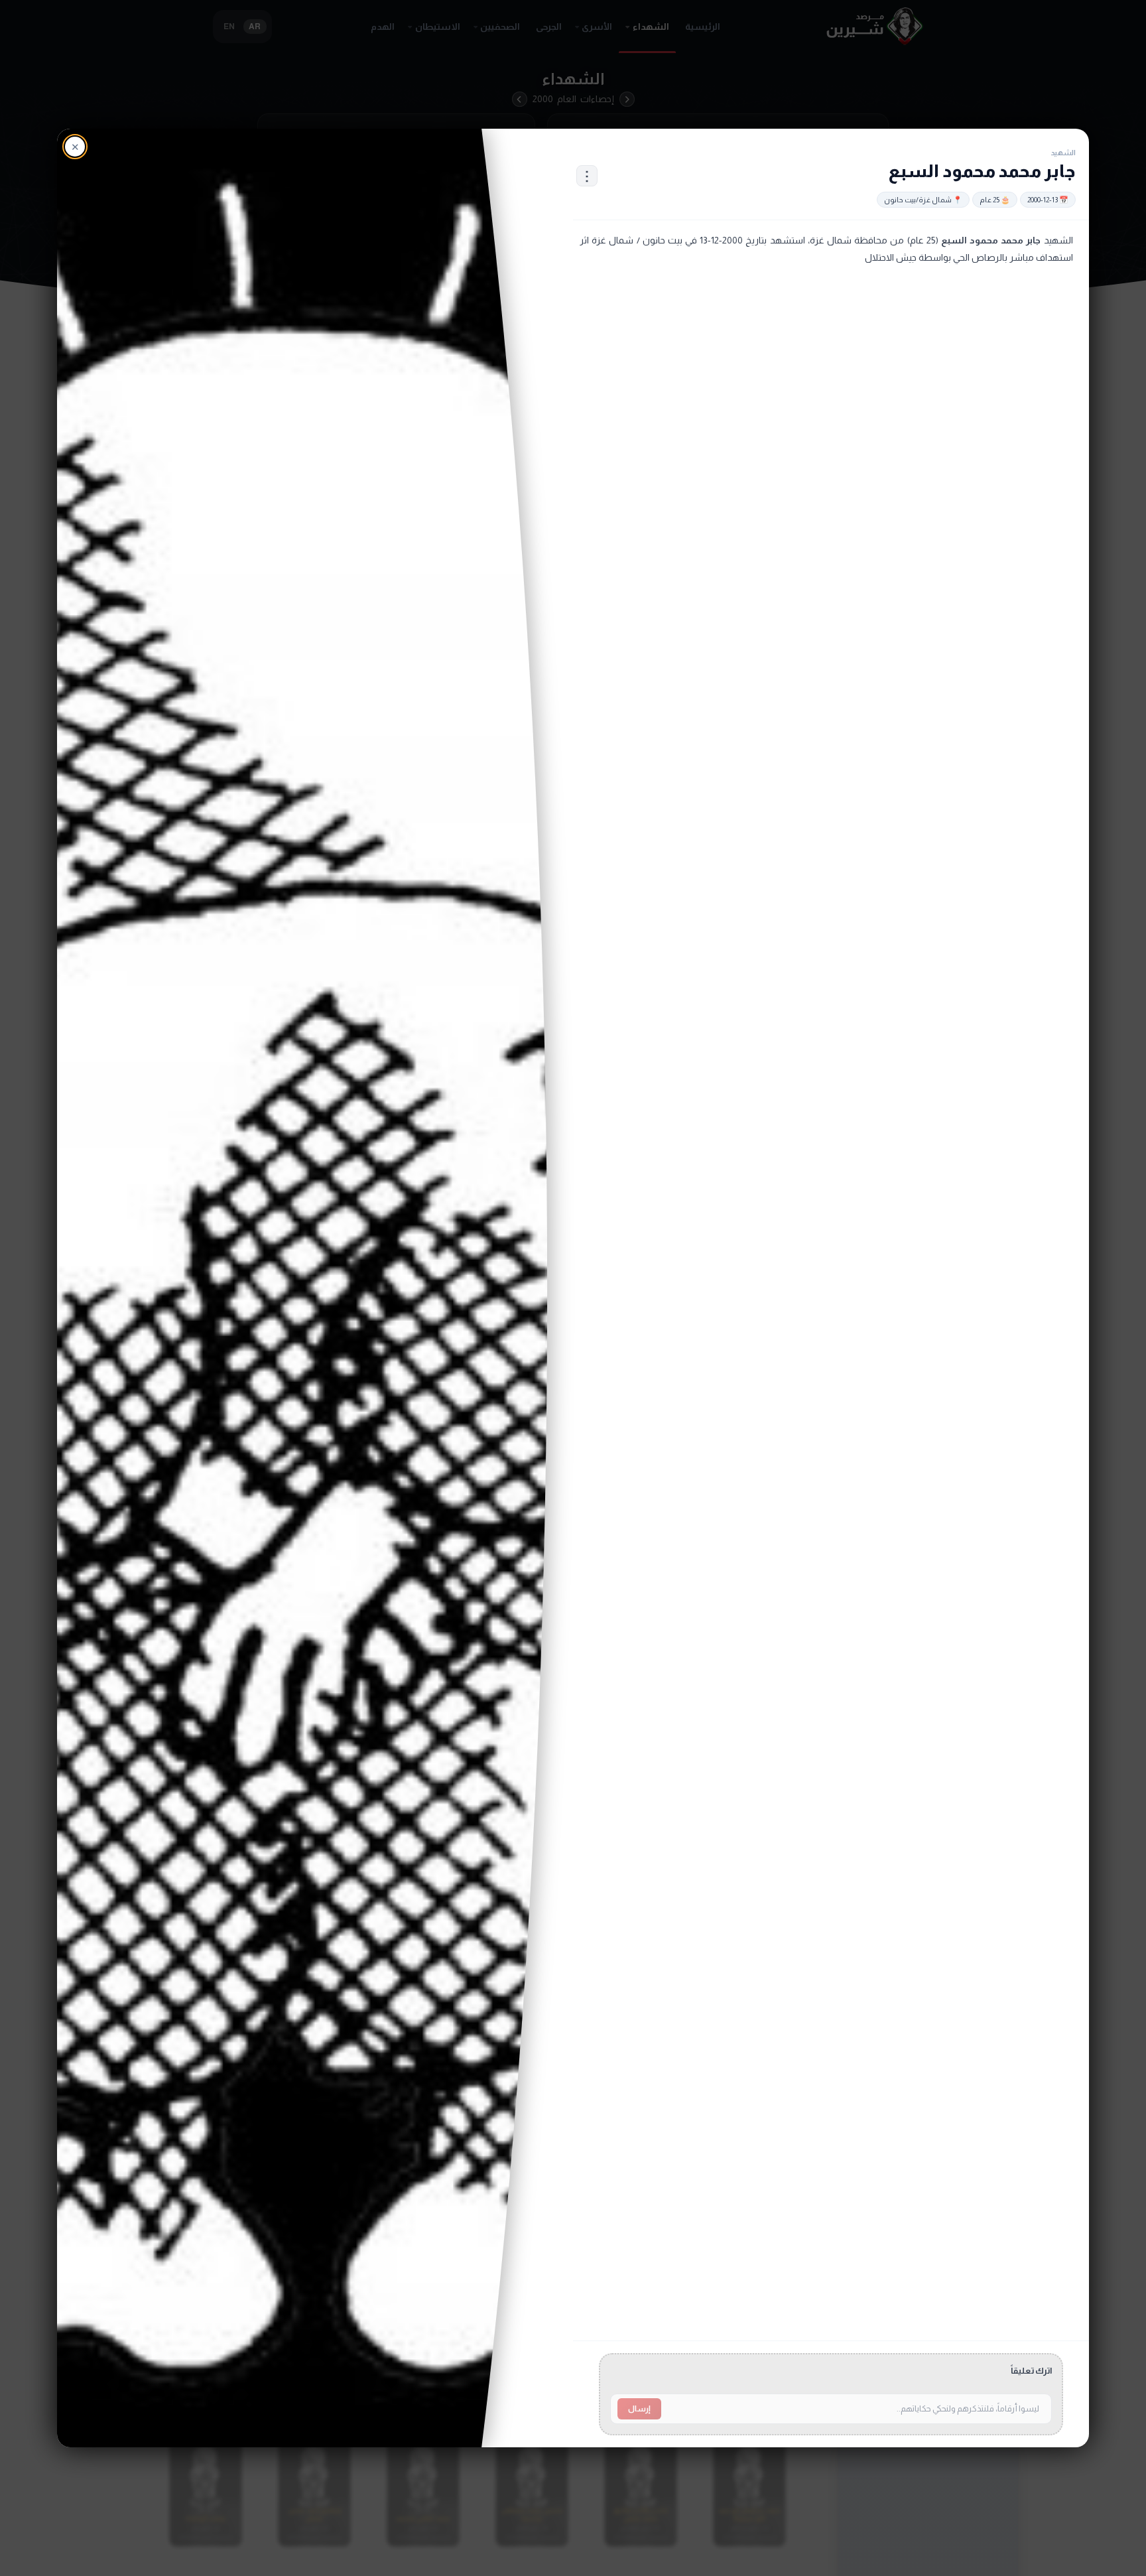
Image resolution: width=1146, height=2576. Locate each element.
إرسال (639, 2409)
